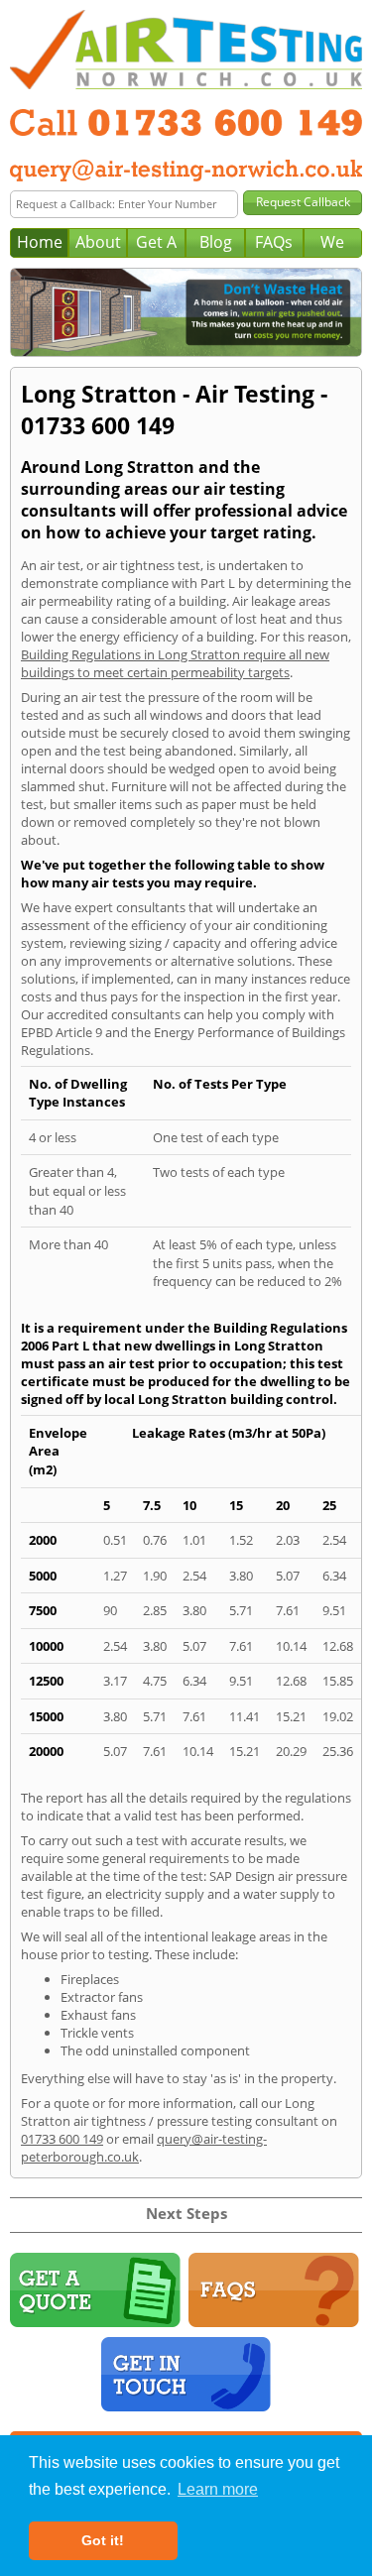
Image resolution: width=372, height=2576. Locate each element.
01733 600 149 (62, 2139)
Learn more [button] (218, 2489)
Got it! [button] (103, 2540)
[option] (186, 312)
